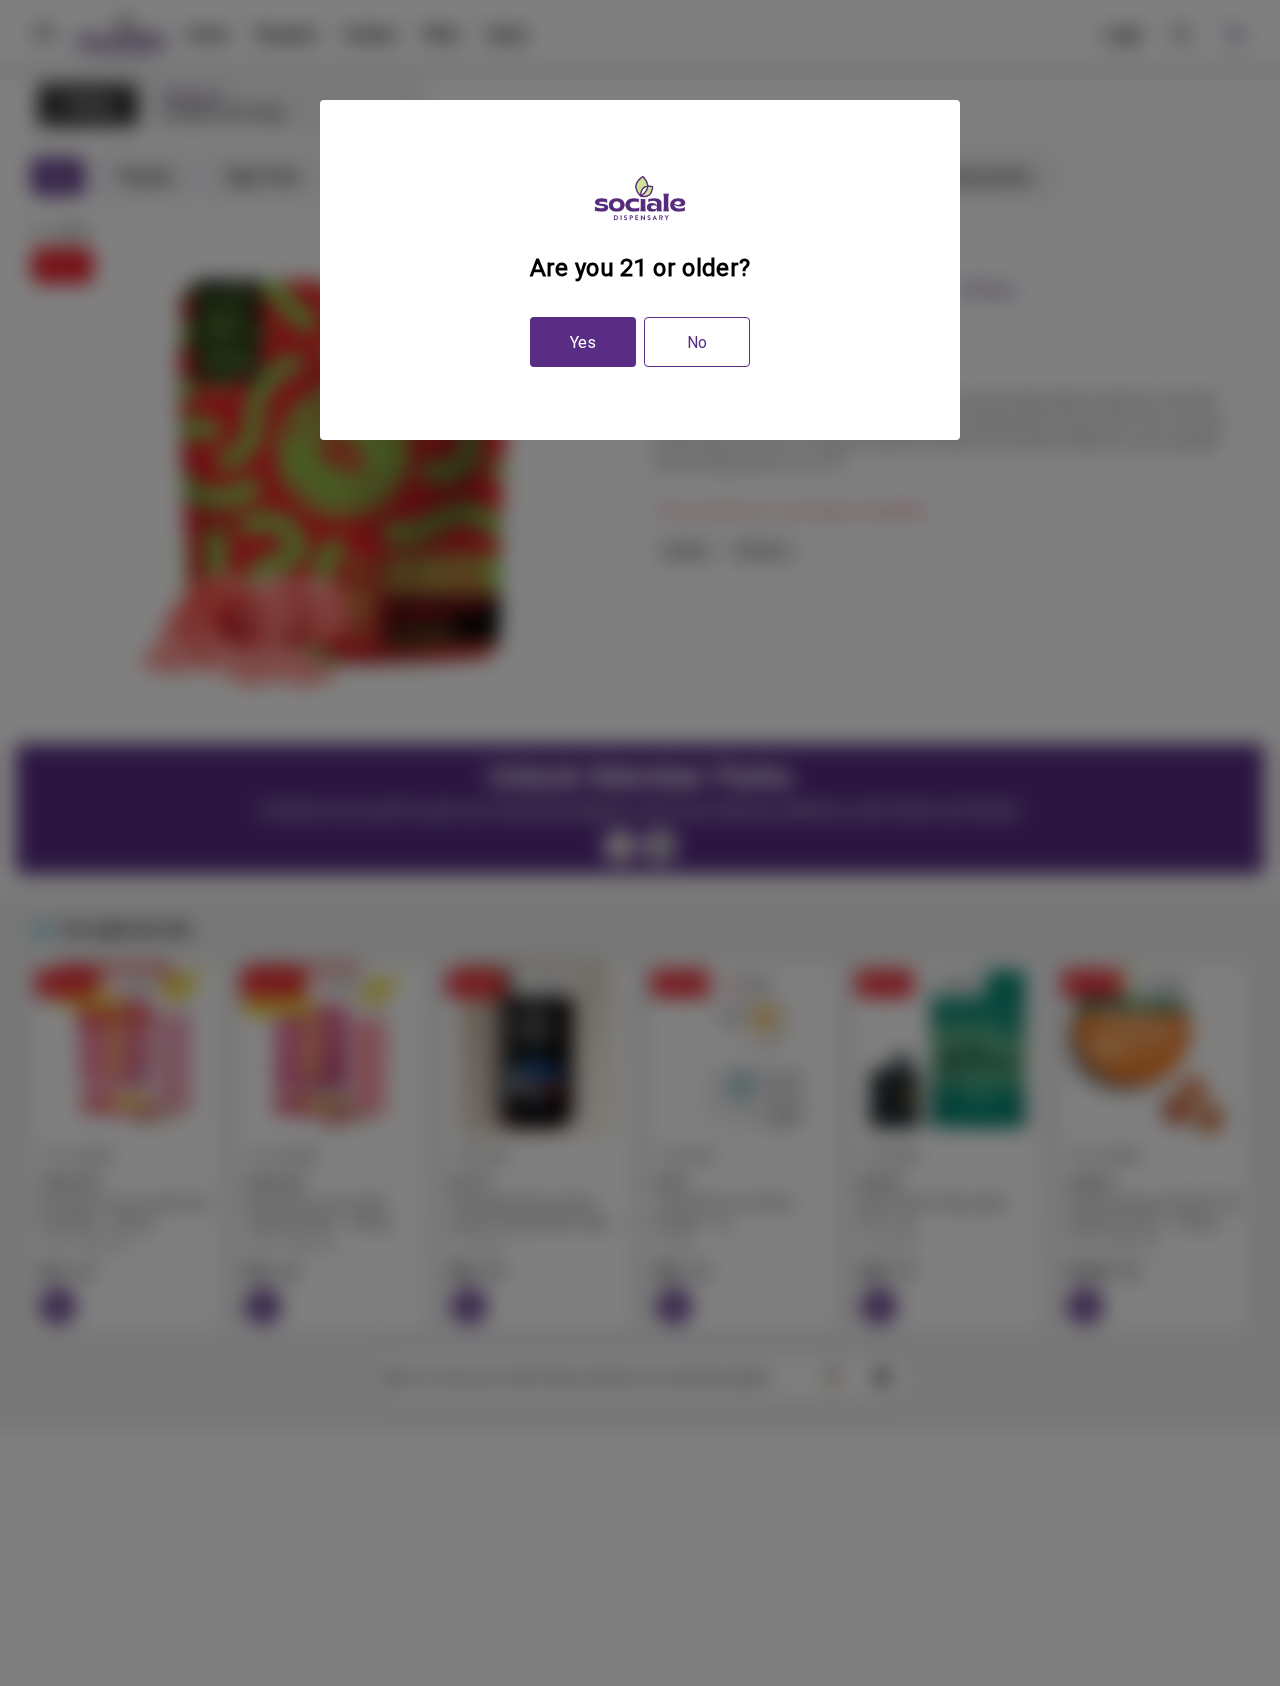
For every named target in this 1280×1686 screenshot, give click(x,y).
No (697, 342)
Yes (583, 342)
